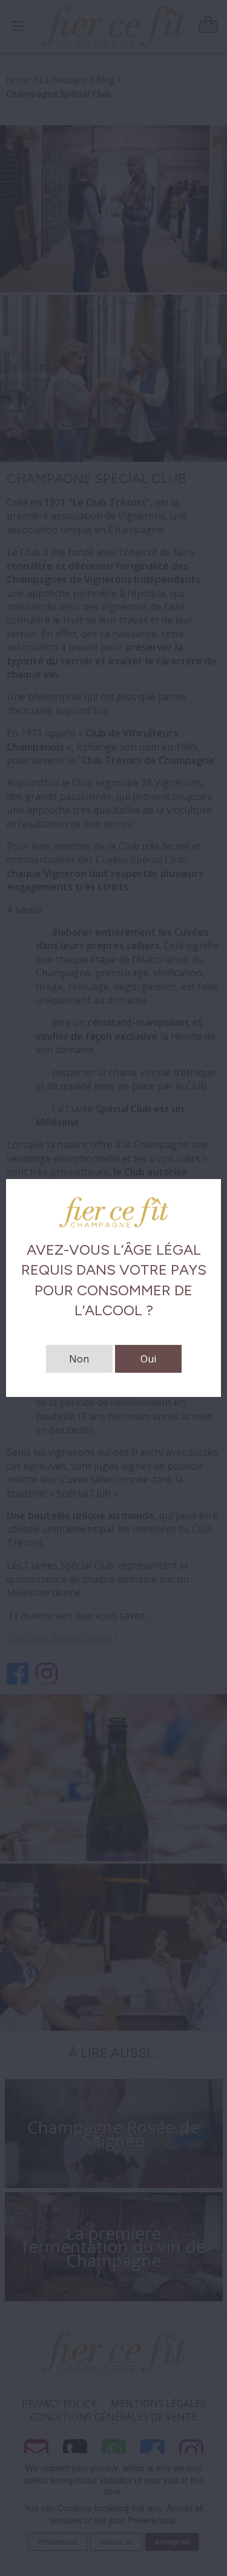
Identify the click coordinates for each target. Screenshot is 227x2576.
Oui (148, 1359)
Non (79, 1359)
